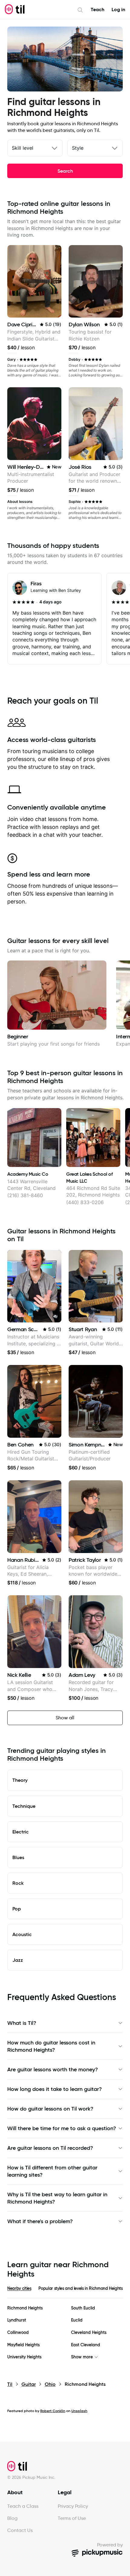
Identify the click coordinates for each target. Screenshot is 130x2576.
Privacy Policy (73, 2506)
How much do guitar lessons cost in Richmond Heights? (51, 2046)
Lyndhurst (17, 2320)
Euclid (77, 2320)
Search (65, 171)
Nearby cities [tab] (19, 2288)
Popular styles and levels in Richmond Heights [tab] (80, 2288)
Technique (24, 1806)
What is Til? (22, 2023)
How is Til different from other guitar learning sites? (52, 2171)
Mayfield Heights (23, 2345)
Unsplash (79, 2411)
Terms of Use (72, 2518)
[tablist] (65, 2292)
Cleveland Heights (89, 2333)
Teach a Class (23, 2506)
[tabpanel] (65, 2333)
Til (10, 2384)
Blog (12, 2518)
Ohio (50, 2384)
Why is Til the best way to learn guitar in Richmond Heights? (57, 2198)
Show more (82, 2357)
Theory (20, 1780)
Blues (18, 1857)
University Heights (24, 2357)
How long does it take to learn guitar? (55, 2089)
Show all (65, 1718)
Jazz (18, 1960)
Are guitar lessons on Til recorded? (50, 2148)
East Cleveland (86, 2345)
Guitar (29, 2384)
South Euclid (83, 2308)
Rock (18, 1883)
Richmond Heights (25, 2308)
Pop (17, 1909)
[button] (55, 1316)
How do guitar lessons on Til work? (50, 2109)
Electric (21, 1832)
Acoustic (22, 1934)
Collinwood (18, 2333)
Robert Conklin (53, 2411)
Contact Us (20, 2530)
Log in (118, 10)
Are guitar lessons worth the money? (53, 2069)
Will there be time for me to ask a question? (62, 2128)
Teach (97, 10)
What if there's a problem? (40, 2221)
